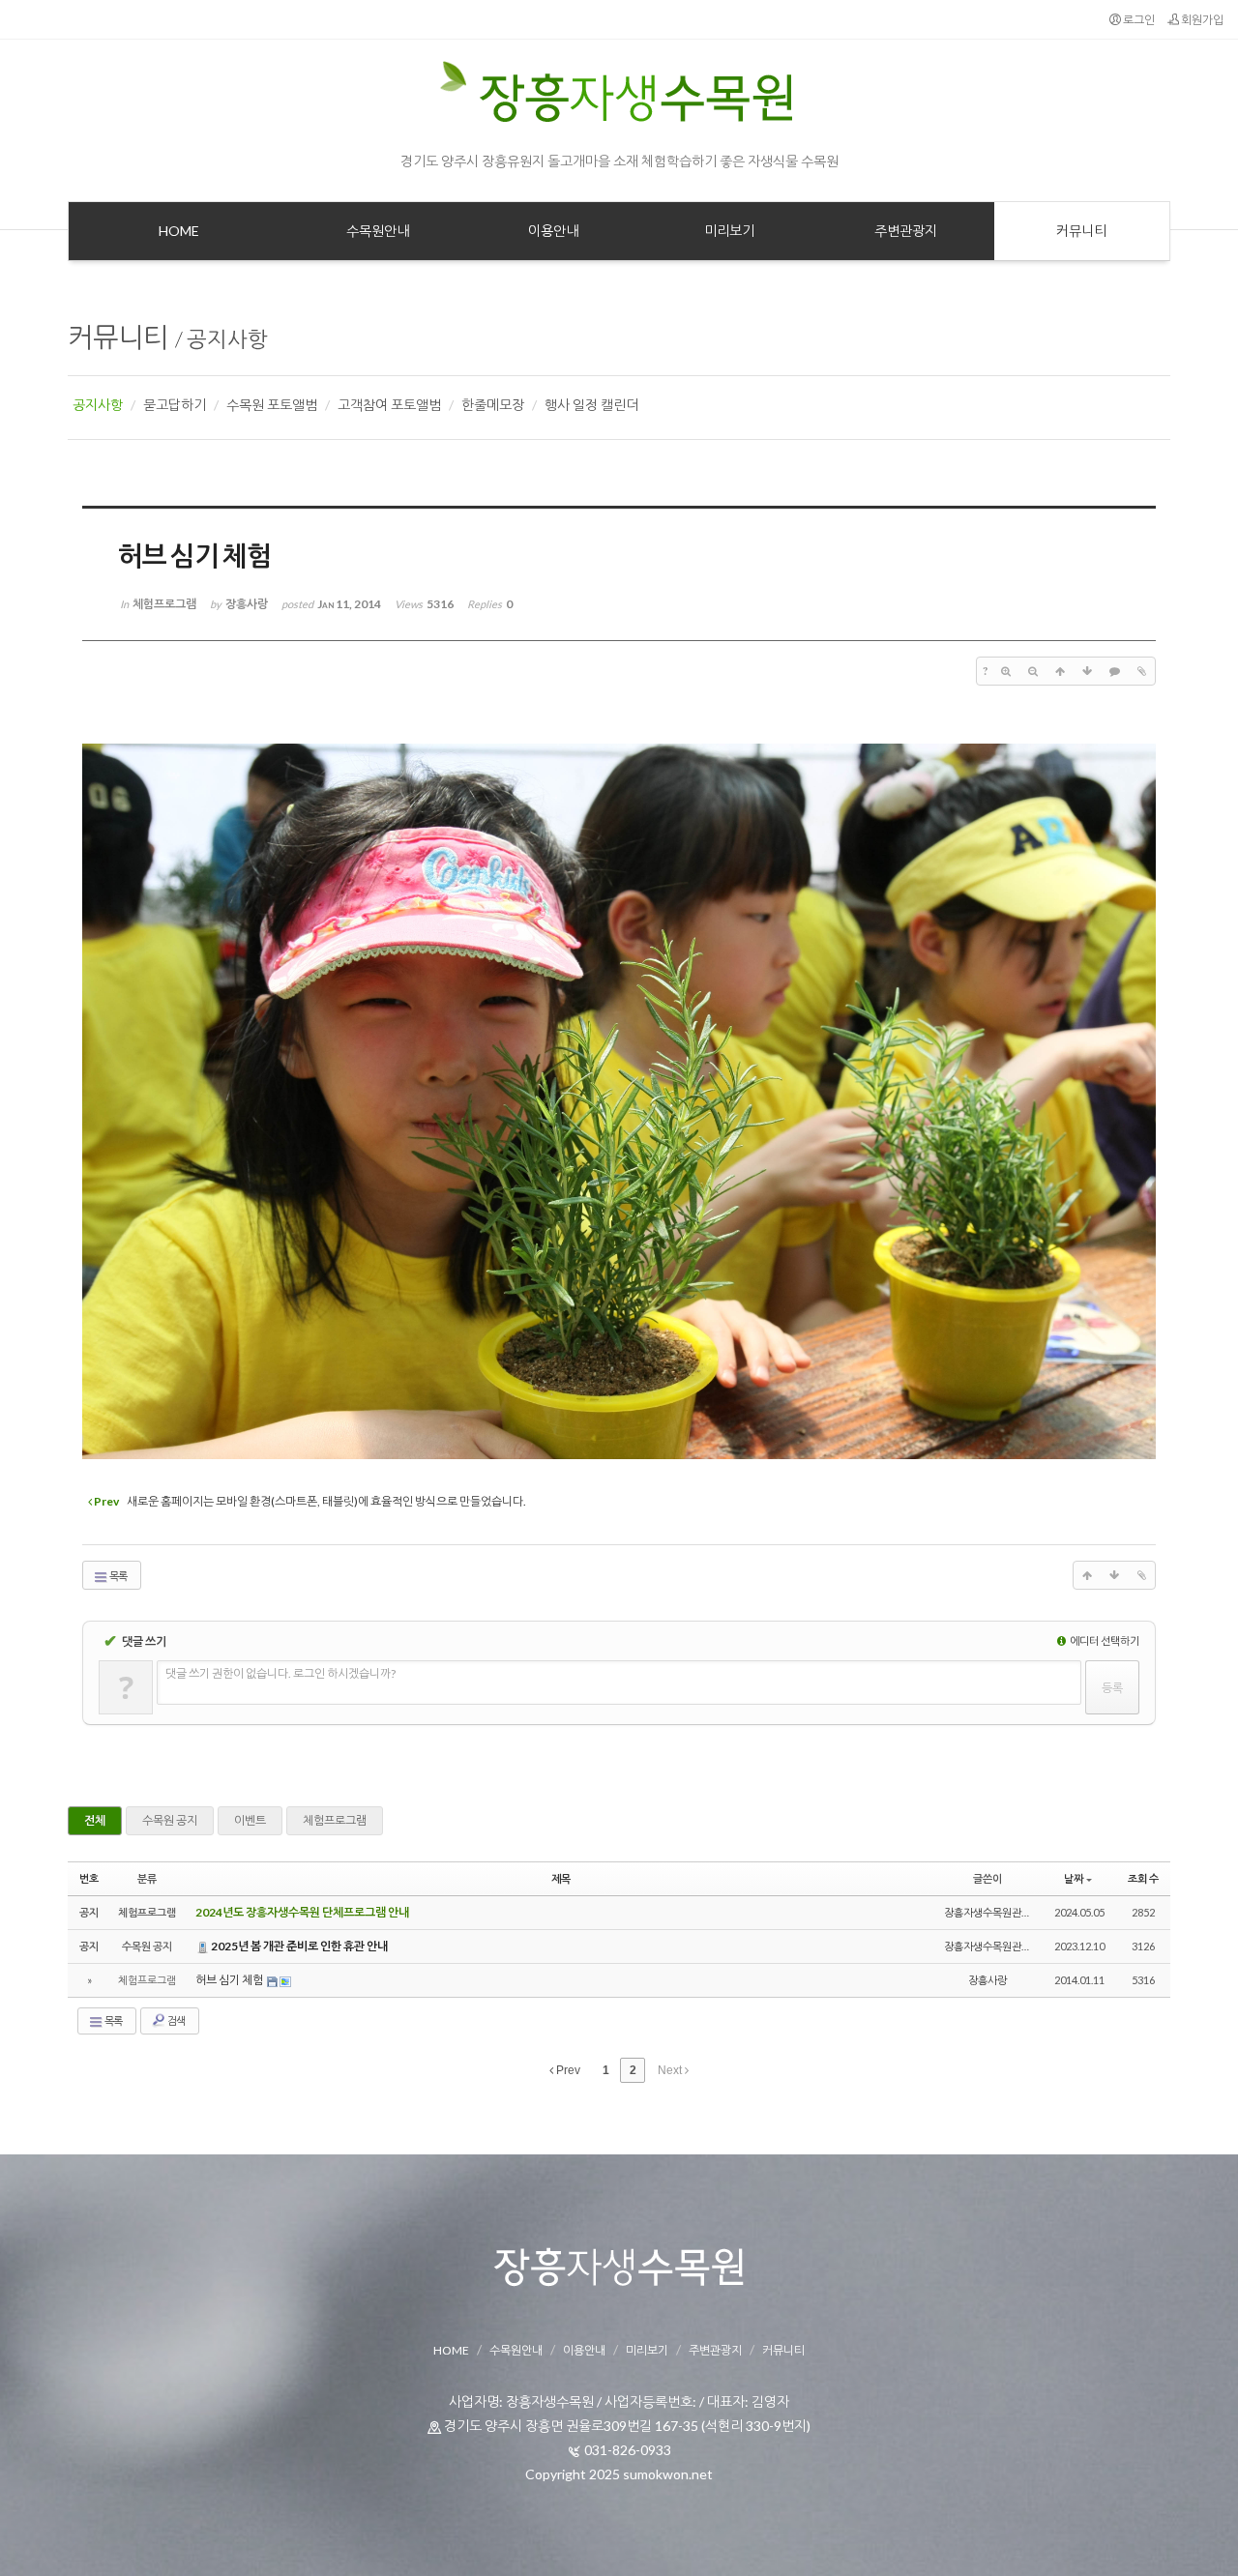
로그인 (1138, 20)
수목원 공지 (170, 1820)
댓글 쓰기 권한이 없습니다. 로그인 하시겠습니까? (280, 1673)
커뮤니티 (118, 337)
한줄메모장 (493, 405)
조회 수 (1143, 1878)
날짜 (1074, 1878)
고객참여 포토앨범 (389, 405)
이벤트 (250, 1820)
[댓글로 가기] (1114, 671)
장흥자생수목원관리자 (992, 1912)
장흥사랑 (987, 1980)
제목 (561, 1878)
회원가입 (1201, 20)
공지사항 (227, 339)
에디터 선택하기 (1104, 1640)
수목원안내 (516, 2350)
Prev (567, 2070)
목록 (118, 1576)
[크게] (1006, 671)
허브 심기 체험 (230, 1980)
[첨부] (1141, 671)
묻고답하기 (175, 405)
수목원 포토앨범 (272, 405)
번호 (89, 1878)
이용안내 (584, 2350)
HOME (451, 2350)
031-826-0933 (628, 2450)
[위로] (1060, 671)
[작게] (1033, 671)
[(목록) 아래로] (1087, 671)
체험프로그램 (335, 1820)
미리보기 (647, 2350)
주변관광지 (715, 2350)
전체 (95, 1820)
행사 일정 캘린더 (591, 405)
